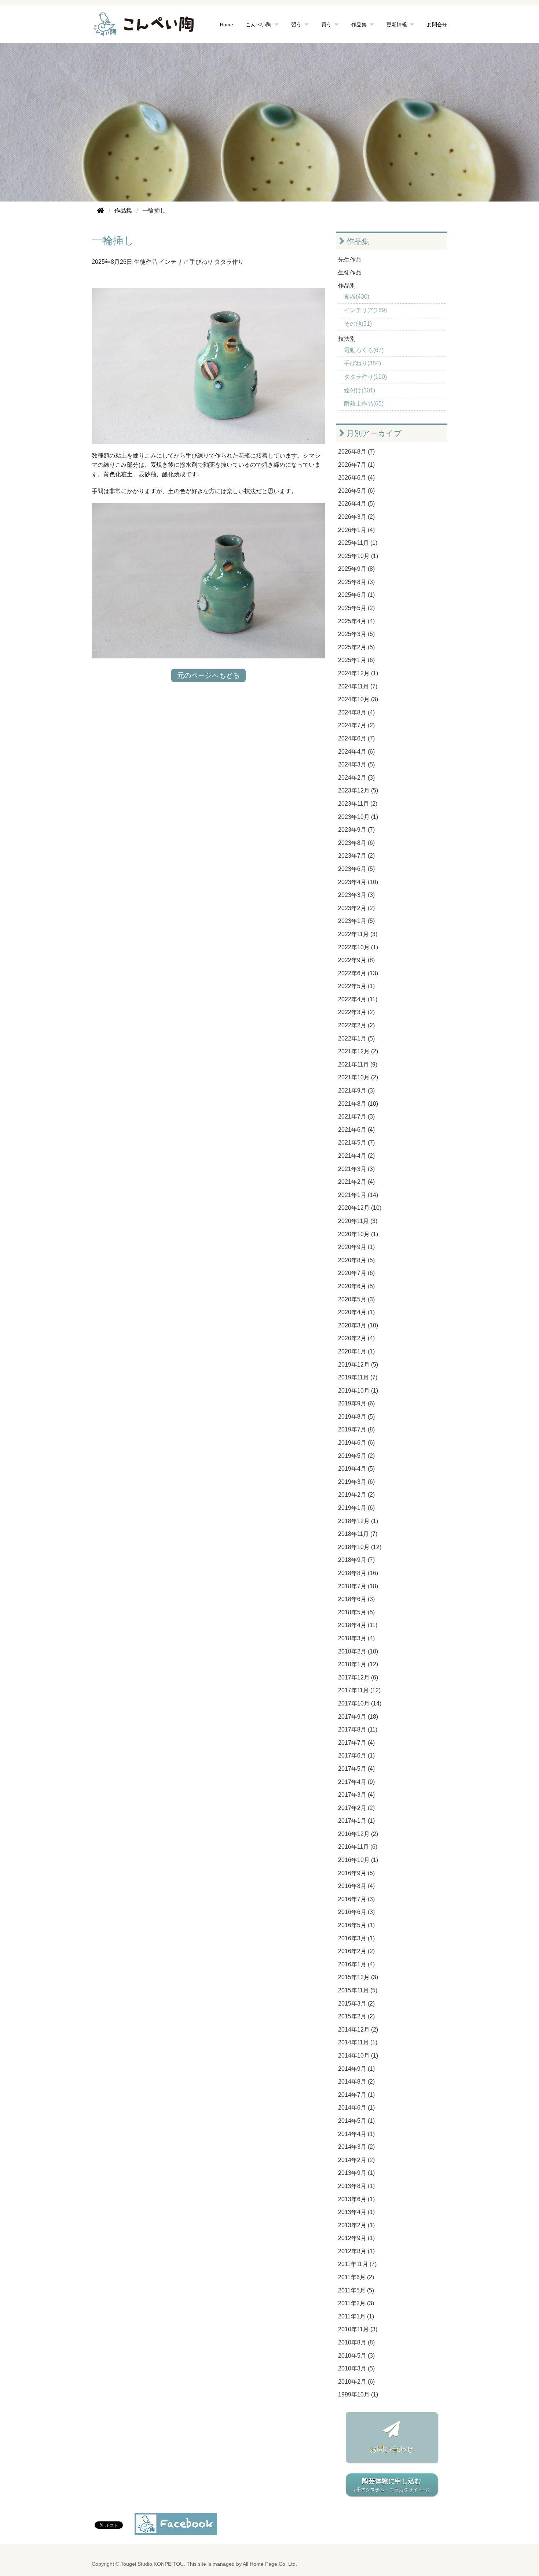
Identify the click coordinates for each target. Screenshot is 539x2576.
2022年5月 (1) (356, 986)
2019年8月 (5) (356, 1417)
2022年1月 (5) (356, 1038)
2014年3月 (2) (356, 2147)
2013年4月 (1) (356, 2212)
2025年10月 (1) (358, 556)
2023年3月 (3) (356, 895)
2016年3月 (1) (356, 1938)
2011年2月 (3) (356, 2303)
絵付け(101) (360, 390)
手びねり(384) (362, 363)
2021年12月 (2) (358, 1051)
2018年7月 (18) (358, 1586)
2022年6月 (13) (358, 973)
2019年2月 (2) (356, 1495)
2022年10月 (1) (358, 947)
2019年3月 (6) (356, 1482)
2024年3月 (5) (356, 764)
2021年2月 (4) (356, 1182)
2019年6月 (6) (356, 1443)
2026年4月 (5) (356, 504)
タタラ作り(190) (365, 377)
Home (227, 24)
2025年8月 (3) (356, 582)
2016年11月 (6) (358, 1847)
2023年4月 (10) (358, 882)
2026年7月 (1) (356, 465)
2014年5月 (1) (356, 2121)
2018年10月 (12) (360, 1547)
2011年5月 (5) (356, 2290)
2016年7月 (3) (356, 1899)
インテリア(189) (365, 310)
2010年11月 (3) (358, 2329)
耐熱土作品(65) (364, 404)
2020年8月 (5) (356, 1260)
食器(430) (357, 297)
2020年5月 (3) (356, 1299)
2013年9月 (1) (356, 2173)
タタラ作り (229, 262)
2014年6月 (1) (356, 2108)
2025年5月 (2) (356, 608)
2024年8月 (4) (356, 712)
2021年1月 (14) (358, 1195)
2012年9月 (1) (356, 2238)
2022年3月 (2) (356, 1012)
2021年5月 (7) (356, 1143)
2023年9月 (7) (356, 830)
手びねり (201, 262)
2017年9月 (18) (358, 1717)
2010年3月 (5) (356, 2368)
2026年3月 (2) (356, 517)
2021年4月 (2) (356, 1156)
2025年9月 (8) (356, 569)
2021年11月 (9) (358, 1065)
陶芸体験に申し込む (392, 2485)
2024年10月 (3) (358, 699)
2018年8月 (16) (358, 1573)
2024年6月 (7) (356, 738)
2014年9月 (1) (356, 2069)
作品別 (347, 286)
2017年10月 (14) (360, 1703)
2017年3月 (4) (356, 1795)
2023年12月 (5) (358, 790)
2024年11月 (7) (358, 686)
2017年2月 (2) (356, 1808)
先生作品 (350, 260)
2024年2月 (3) (356, 778)
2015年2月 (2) (356, 2016)
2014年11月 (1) (358, 2042)
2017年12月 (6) (358, 1677)
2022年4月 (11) (358, 999)
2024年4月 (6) (356, 752)
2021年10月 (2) (358, 1077)
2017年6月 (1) (356, 1755)
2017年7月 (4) (356, 1743)
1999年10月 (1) (358, 2394)
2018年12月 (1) (358, 1521)
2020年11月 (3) (358, 1221)
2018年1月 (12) (358, 1664)
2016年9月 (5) (356, 1873)
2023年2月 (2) (356, 908)
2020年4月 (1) (356, 1312)
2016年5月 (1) (356, 1925)
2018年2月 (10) (358, 1651)
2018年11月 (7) (358, 1534)
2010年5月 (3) (356, 2356)
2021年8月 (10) (358, 1104)
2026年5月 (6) (356, 491)
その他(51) (358, 324)
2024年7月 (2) (356, 725)
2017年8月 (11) (358, 1729)
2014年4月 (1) (356, 2134)
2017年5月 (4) (356, 1769)
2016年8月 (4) (356, 1886)
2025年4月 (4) (356, 621)
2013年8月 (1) (356, 2186)
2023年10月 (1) (358, 817)
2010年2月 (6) (356, 2382)
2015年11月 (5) (358, 1990)
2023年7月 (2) (356, 856)
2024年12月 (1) (358, 673)
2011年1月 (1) (356, 2316)
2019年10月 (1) (358, 1391)
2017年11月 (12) (359, 1690)
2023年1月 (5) (356, 921)
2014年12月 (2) (358, 2030)
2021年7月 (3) (356, 1117)
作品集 (357, 241)
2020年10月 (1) (358, 1234)
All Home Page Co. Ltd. (270, 2564)
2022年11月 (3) (358, 934)
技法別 (347, 339)
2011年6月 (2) (356, 2277)
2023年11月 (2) (358, 804)
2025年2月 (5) (356, 647)
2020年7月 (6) (356, 1273)
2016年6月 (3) (356, 1912)
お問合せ (437, 24)
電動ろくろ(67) (364, 350)
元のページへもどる (208, 675)
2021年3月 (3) (356, 1169)
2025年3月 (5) (356, 634)
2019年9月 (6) (356, 1403)
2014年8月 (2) (356, 2082)
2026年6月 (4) (356, 478)
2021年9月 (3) (356, 1091)
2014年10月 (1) (358, 2056)
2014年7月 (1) (356, 2095)
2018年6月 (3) (356, 1599)
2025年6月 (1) (356, 595)
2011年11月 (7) (357, 2264)
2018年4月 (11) (358, 1625)
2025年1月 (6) (356, 660)
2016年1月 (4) (356, 1964)
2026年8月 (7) (356, 452)
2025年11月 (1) (358, 543)
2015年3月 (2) (356, 2004)
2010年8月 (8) (356, 2342)
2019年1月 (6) (356, 1508)
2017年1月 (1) (356, 1821)
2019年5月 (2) (356, 1456)
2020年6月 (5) (356, 1286)
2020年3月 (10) (358, 1325)
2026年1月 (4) (356, 530)
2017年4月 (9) (356, 1782)
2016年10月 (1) (358, 1860)
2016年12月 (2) (358, 1834)
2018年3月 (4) (356, 1638)
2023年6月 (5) (356, 869)
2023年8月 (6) (356, 843)
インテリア (173, 262)
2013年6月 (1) (356, 2199)
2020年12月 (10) (360, 1208)
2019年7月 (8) (356, 1429)
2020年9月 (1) (356, 1247)
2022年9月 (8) (356, 960)
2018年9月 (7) (356, 1560)
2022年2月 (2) (356, 1025)
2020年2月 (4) (356, 1338)
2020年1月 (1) (356, 1351)
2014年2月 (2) (356, 2160)
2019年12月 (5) (358, 1365)
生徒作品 (146, 262)
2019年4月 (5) (356, 1469)
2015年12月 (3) (358, 1977)
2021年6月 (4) (356, 1130)
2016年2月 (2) (356, 1951)
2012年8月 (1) (356, 2251)
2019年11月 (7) (358, 1377)
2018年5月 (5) (356, 1612)
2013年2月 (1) (356, 2225)
